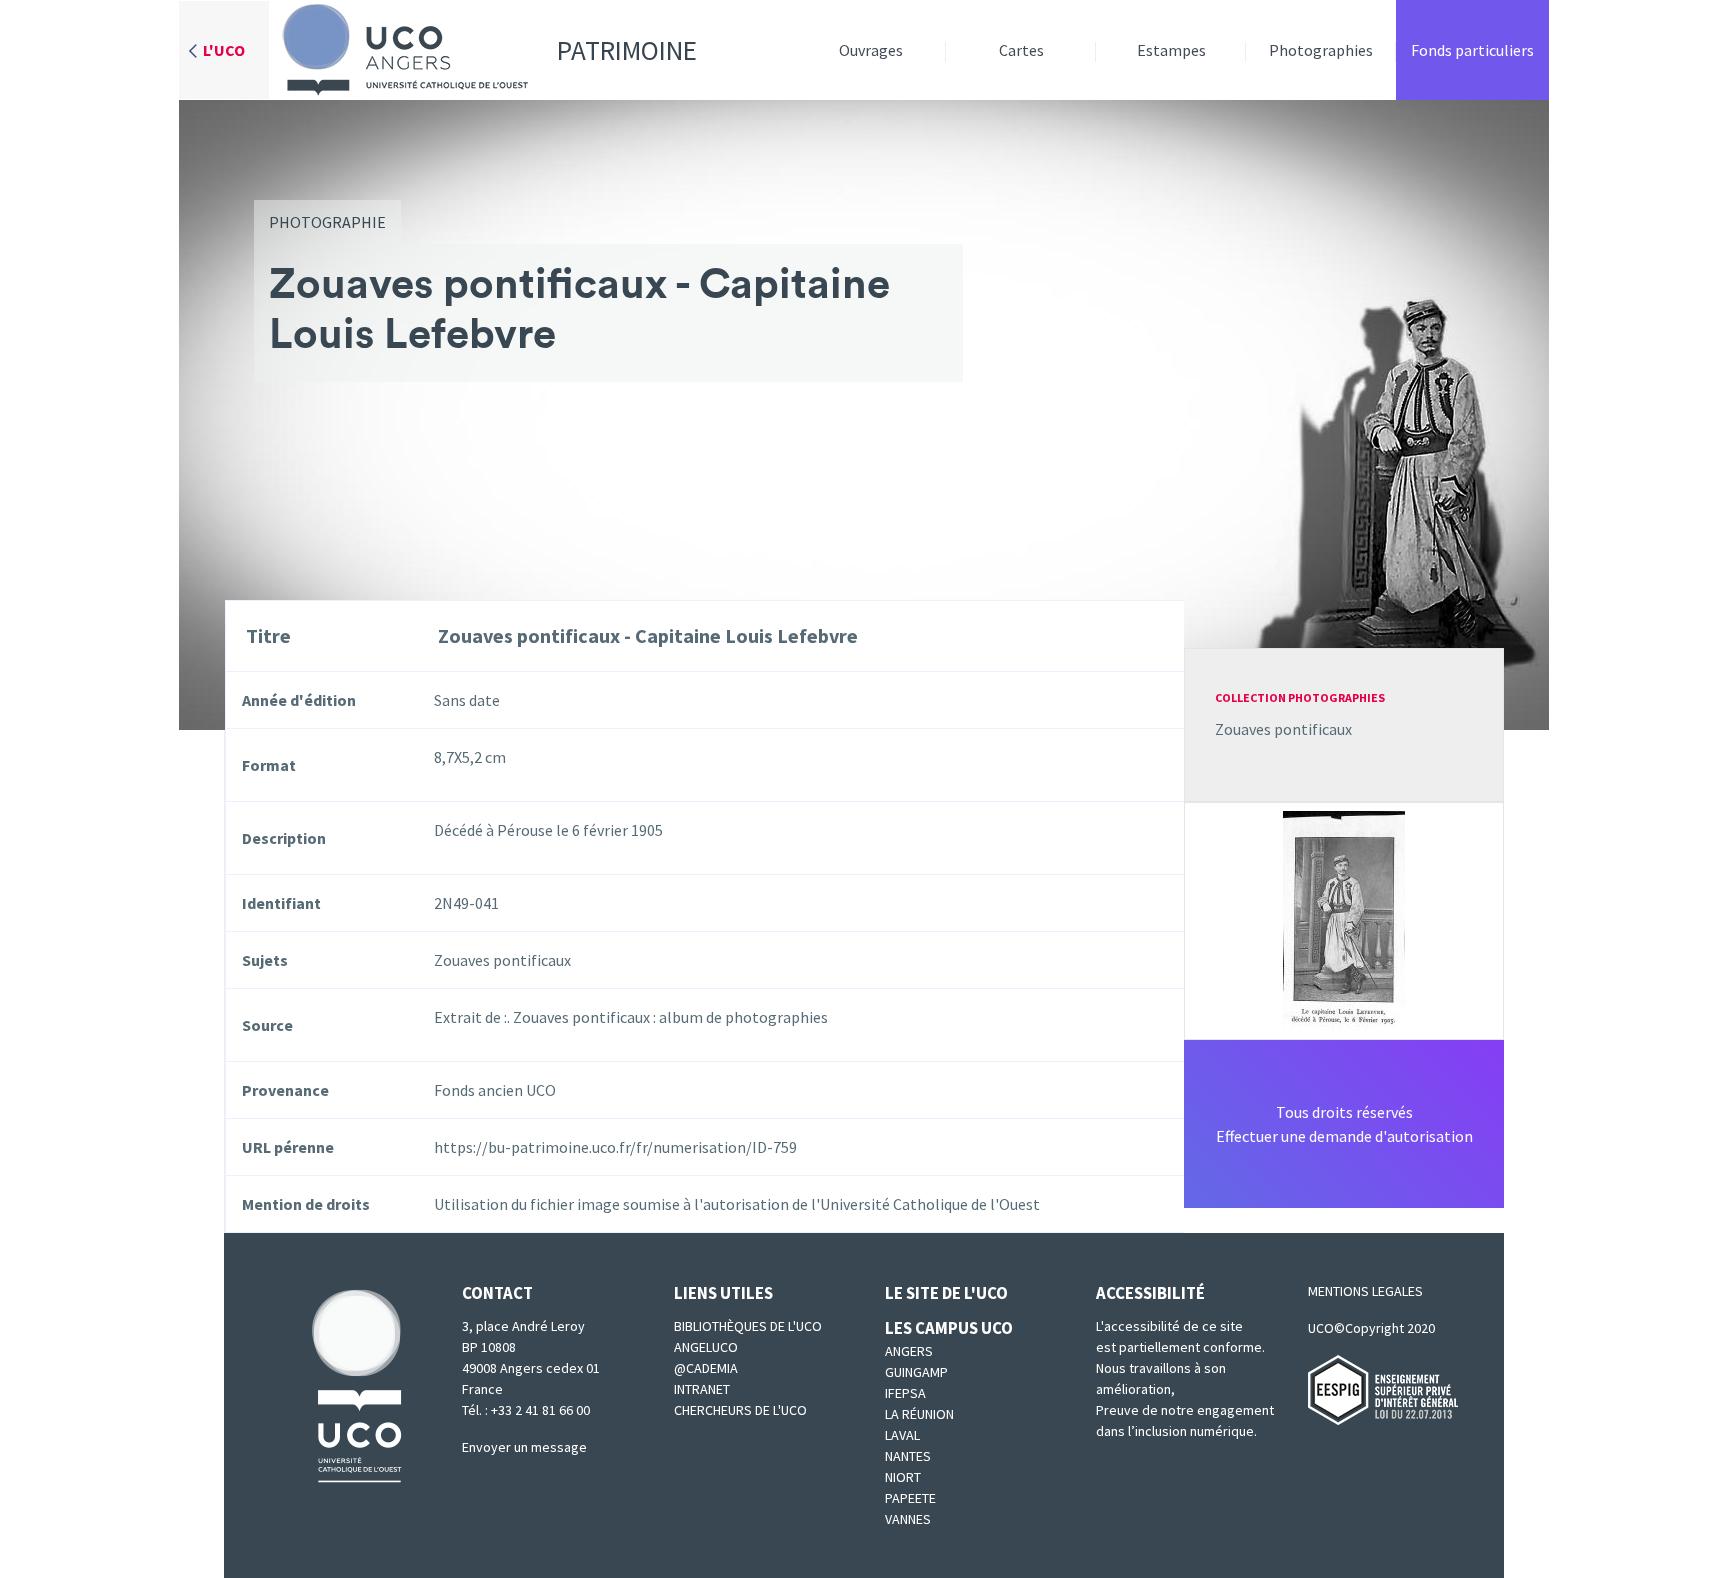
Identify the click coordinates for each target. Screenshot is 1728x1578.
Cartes (1021, 50)
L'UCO (224, 50)
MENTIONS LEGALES (1365, 1291)
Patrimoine (627, 50)
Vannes (908, 1519)
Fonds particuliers (1472, 50)
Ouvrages (871, 50)
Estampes (1171, 50)
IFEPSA (905, 1393)
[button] (1344, 919)
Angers (909, 1351)
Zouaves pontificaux (1283, 729)
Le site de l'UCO (946, 1293)
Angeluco (706, 1347)
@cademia (706, 1368)
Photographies (1321, 50)
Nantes (908, 1456)
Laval (902, 1435)
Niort (903, 1477)
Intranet (702, 1389)
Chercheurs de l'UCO (740, 1410)
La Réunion (919, 1414)
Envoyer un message (524, 1447)
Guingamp (916, 1372)
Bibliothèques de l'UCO (748, 1326)
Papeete (910, 1498)
